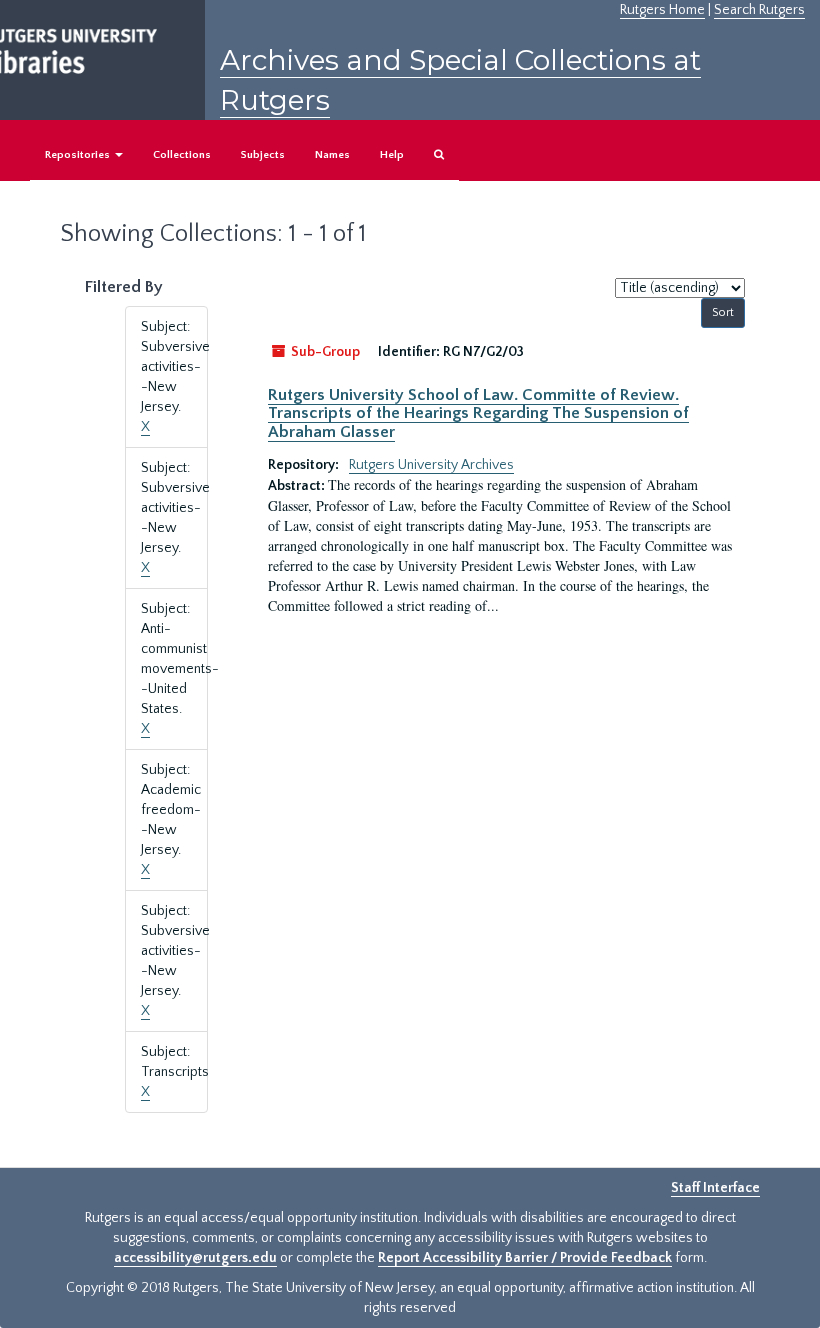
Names (332, 155)
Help (392, 155)
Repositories (79, 155)
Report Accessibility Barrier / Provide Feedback (525, 1258)
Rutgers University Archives (431, 465)
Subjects (263, 155)
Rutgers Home (662, 10)
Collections (182, 155)
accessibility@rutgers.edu (195, 1258)
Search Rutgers (759, 10)
